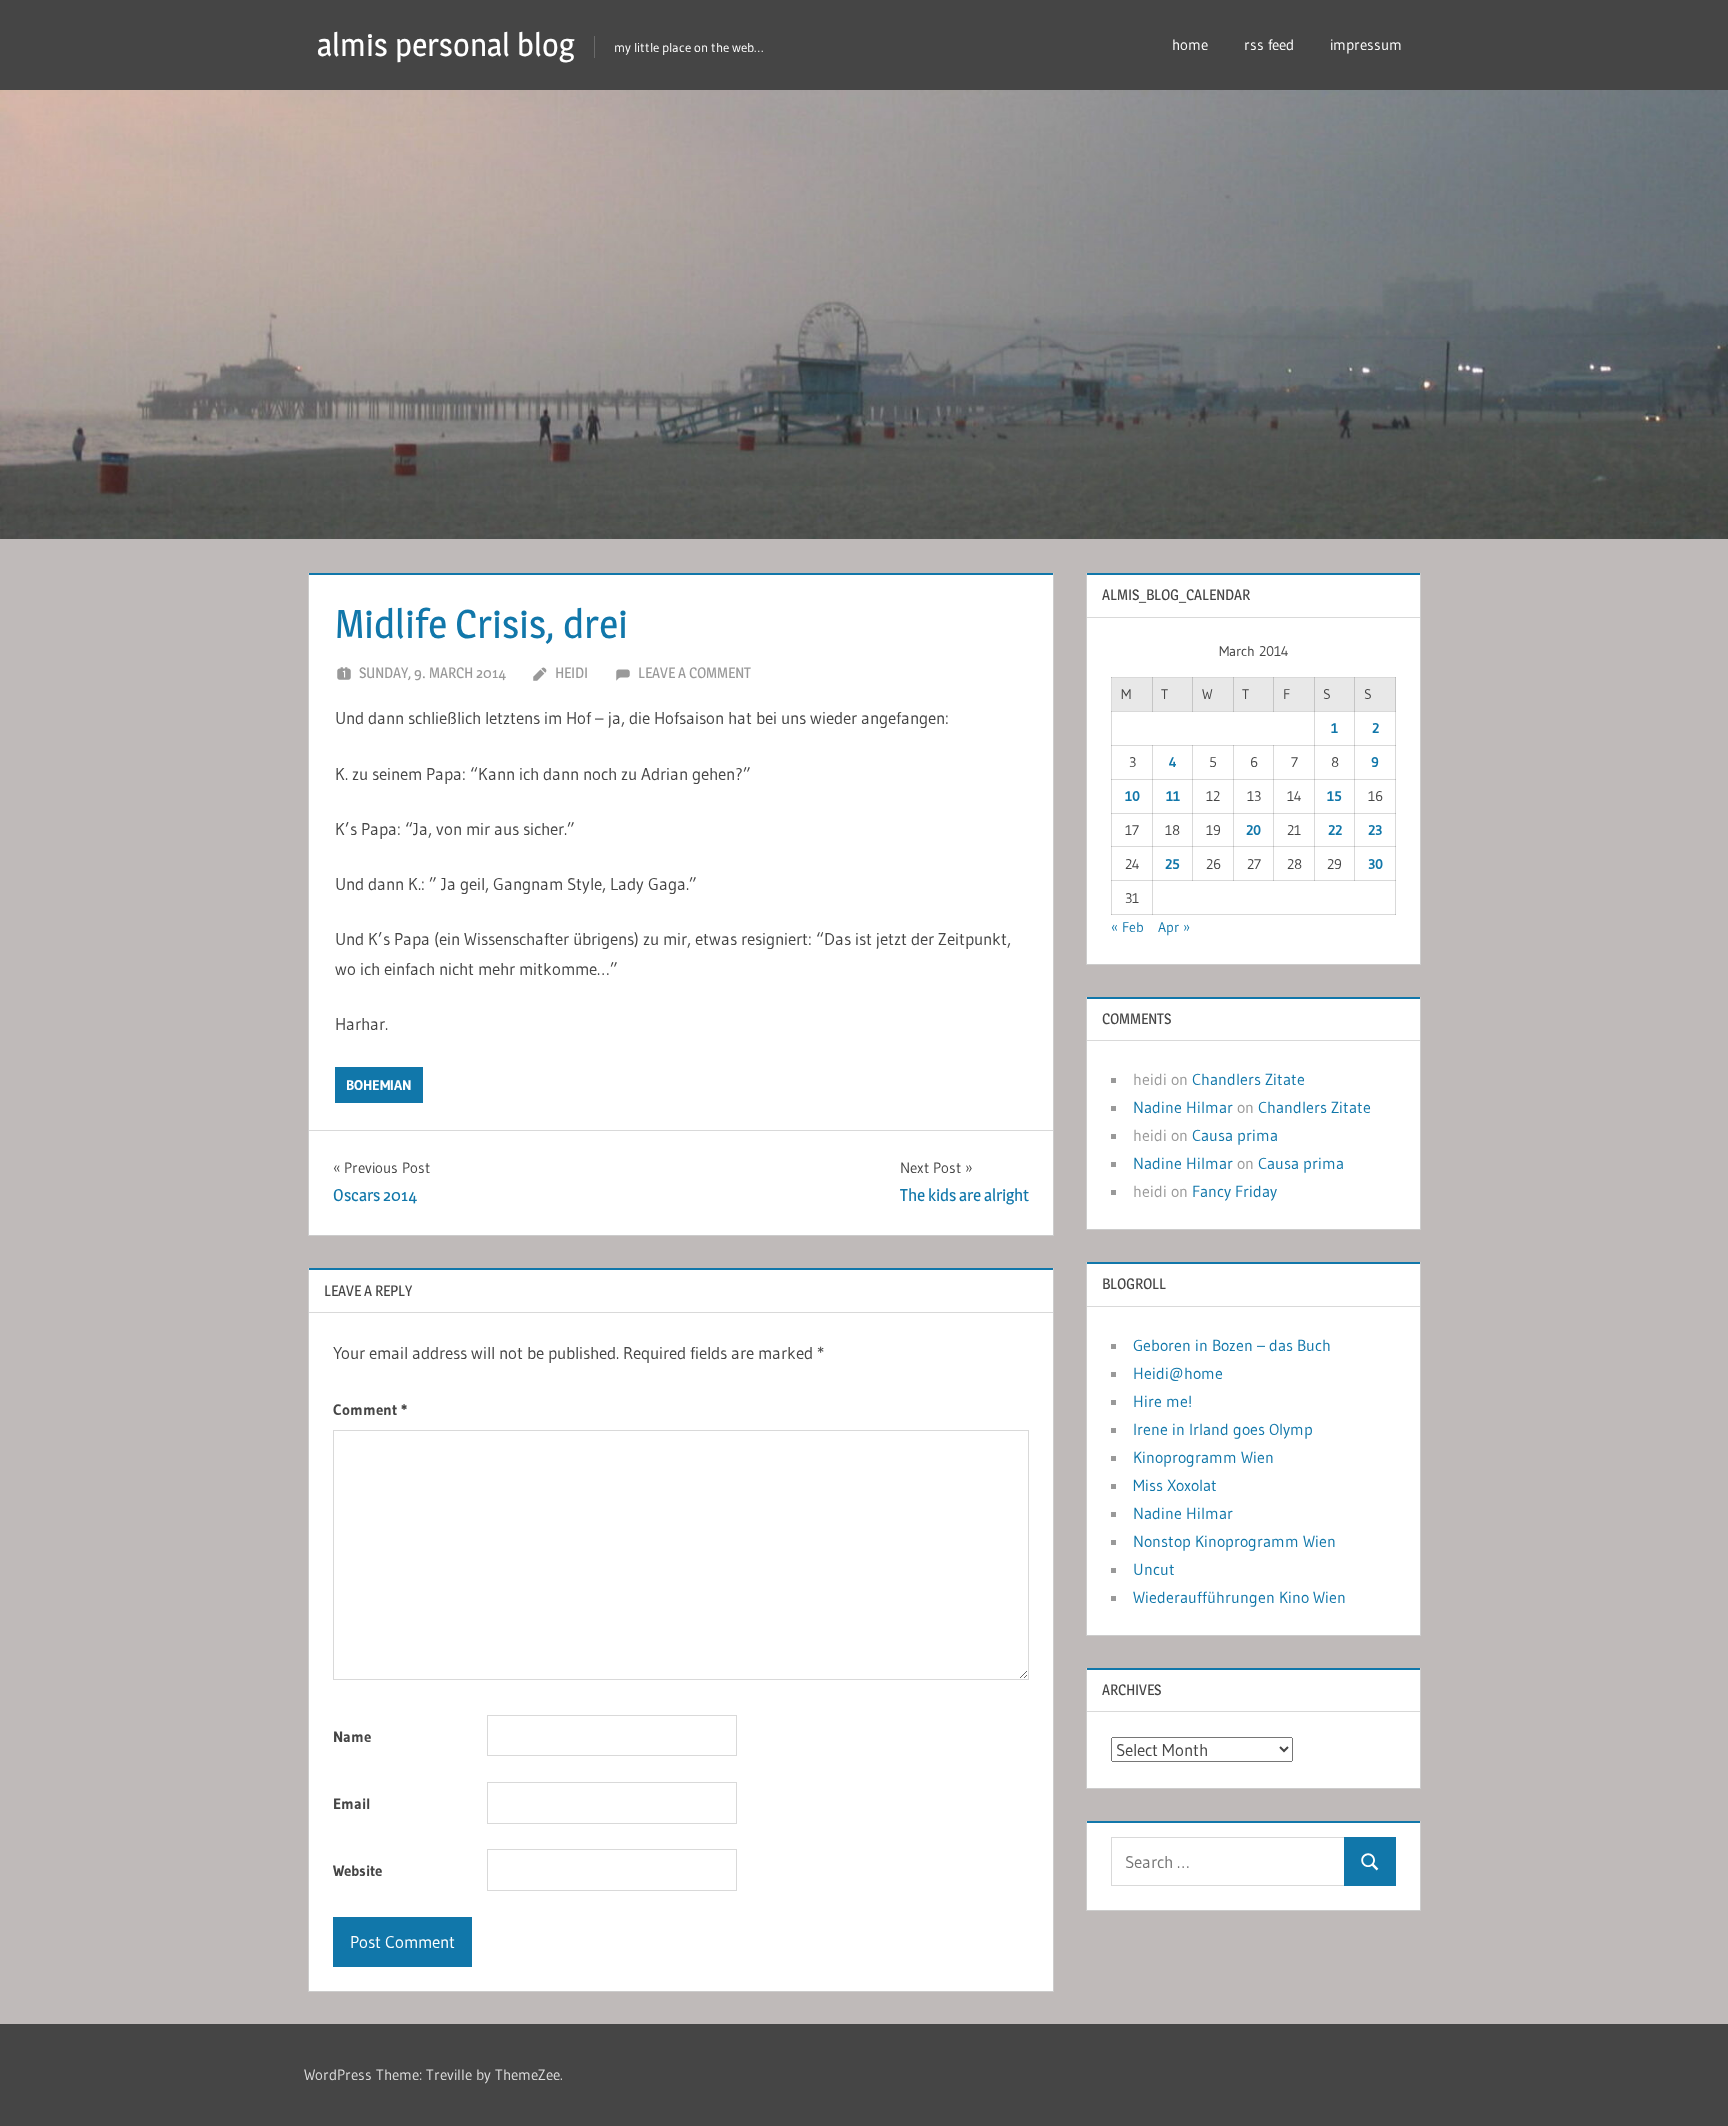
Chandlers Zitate (1248, 1079)
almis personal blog (446, 44)
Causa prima (1235, 1135)
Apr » (1174, 927)
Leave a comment (694, 672)
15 (1334, 796)
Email (352, 1803)
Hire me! (1162, 1401)
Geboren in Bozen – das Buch (1232, 1345)
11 (1173, 796)
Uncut (1154, 1569)
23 (1375, 830)
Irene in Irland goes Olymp (1223, 1429)
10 (1132, 796)
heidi (571, 672)
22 (1335, 830)
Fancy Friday (1234, 1191)
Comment (370, 1409)
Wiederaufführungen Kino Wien (1239, 1597)
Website (357, 1870)
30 (1375, 864)
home (1190, 44)
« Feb (1127, 927)
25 (1172, 864)
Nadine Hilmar (1183, 1107)
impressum (1366, 44)
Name (352, 1736)
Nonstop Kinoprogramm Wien (1234, 1541)
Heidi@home (1178, 1373)
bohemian (379, 1085)
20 (1253, 830)
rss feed (1269, 44)
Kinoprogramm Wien (1203, 1457)
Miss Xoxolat (1175, 1485)
